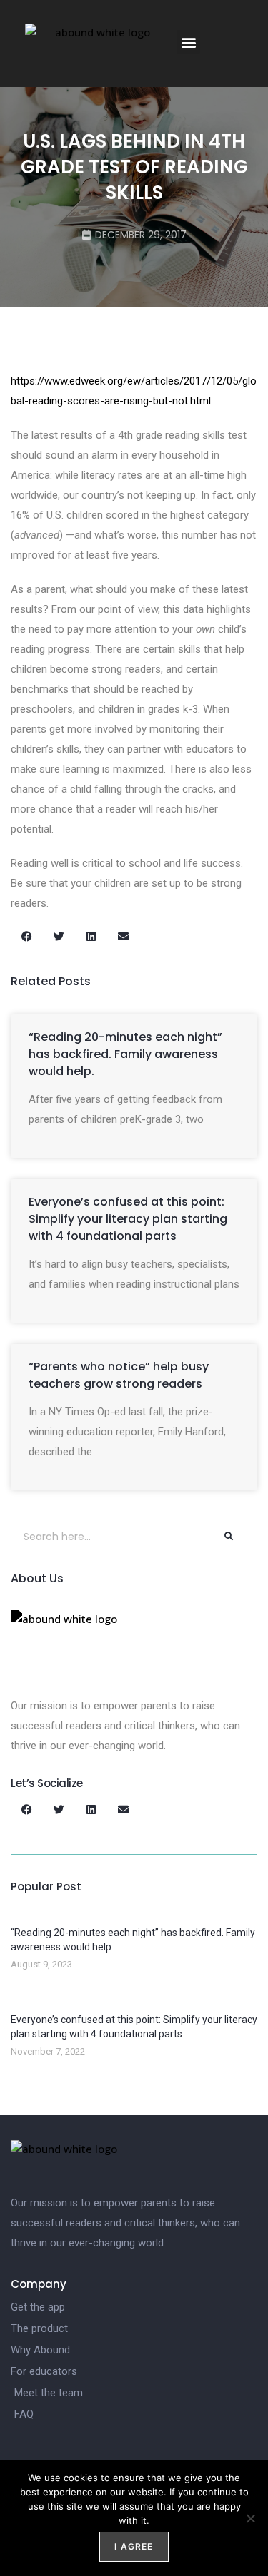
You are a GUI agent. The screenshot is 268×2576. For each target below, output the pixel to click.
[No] (250, 2518)
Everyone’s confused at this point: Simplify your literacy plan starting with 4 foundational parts (128, 1219)
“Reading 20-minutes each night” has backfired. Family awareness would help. (125, 1054)
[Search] (228, 1537)
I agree (134, 2546)
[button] (188, 42)
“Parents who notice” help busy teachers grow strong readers (119, 1375)
